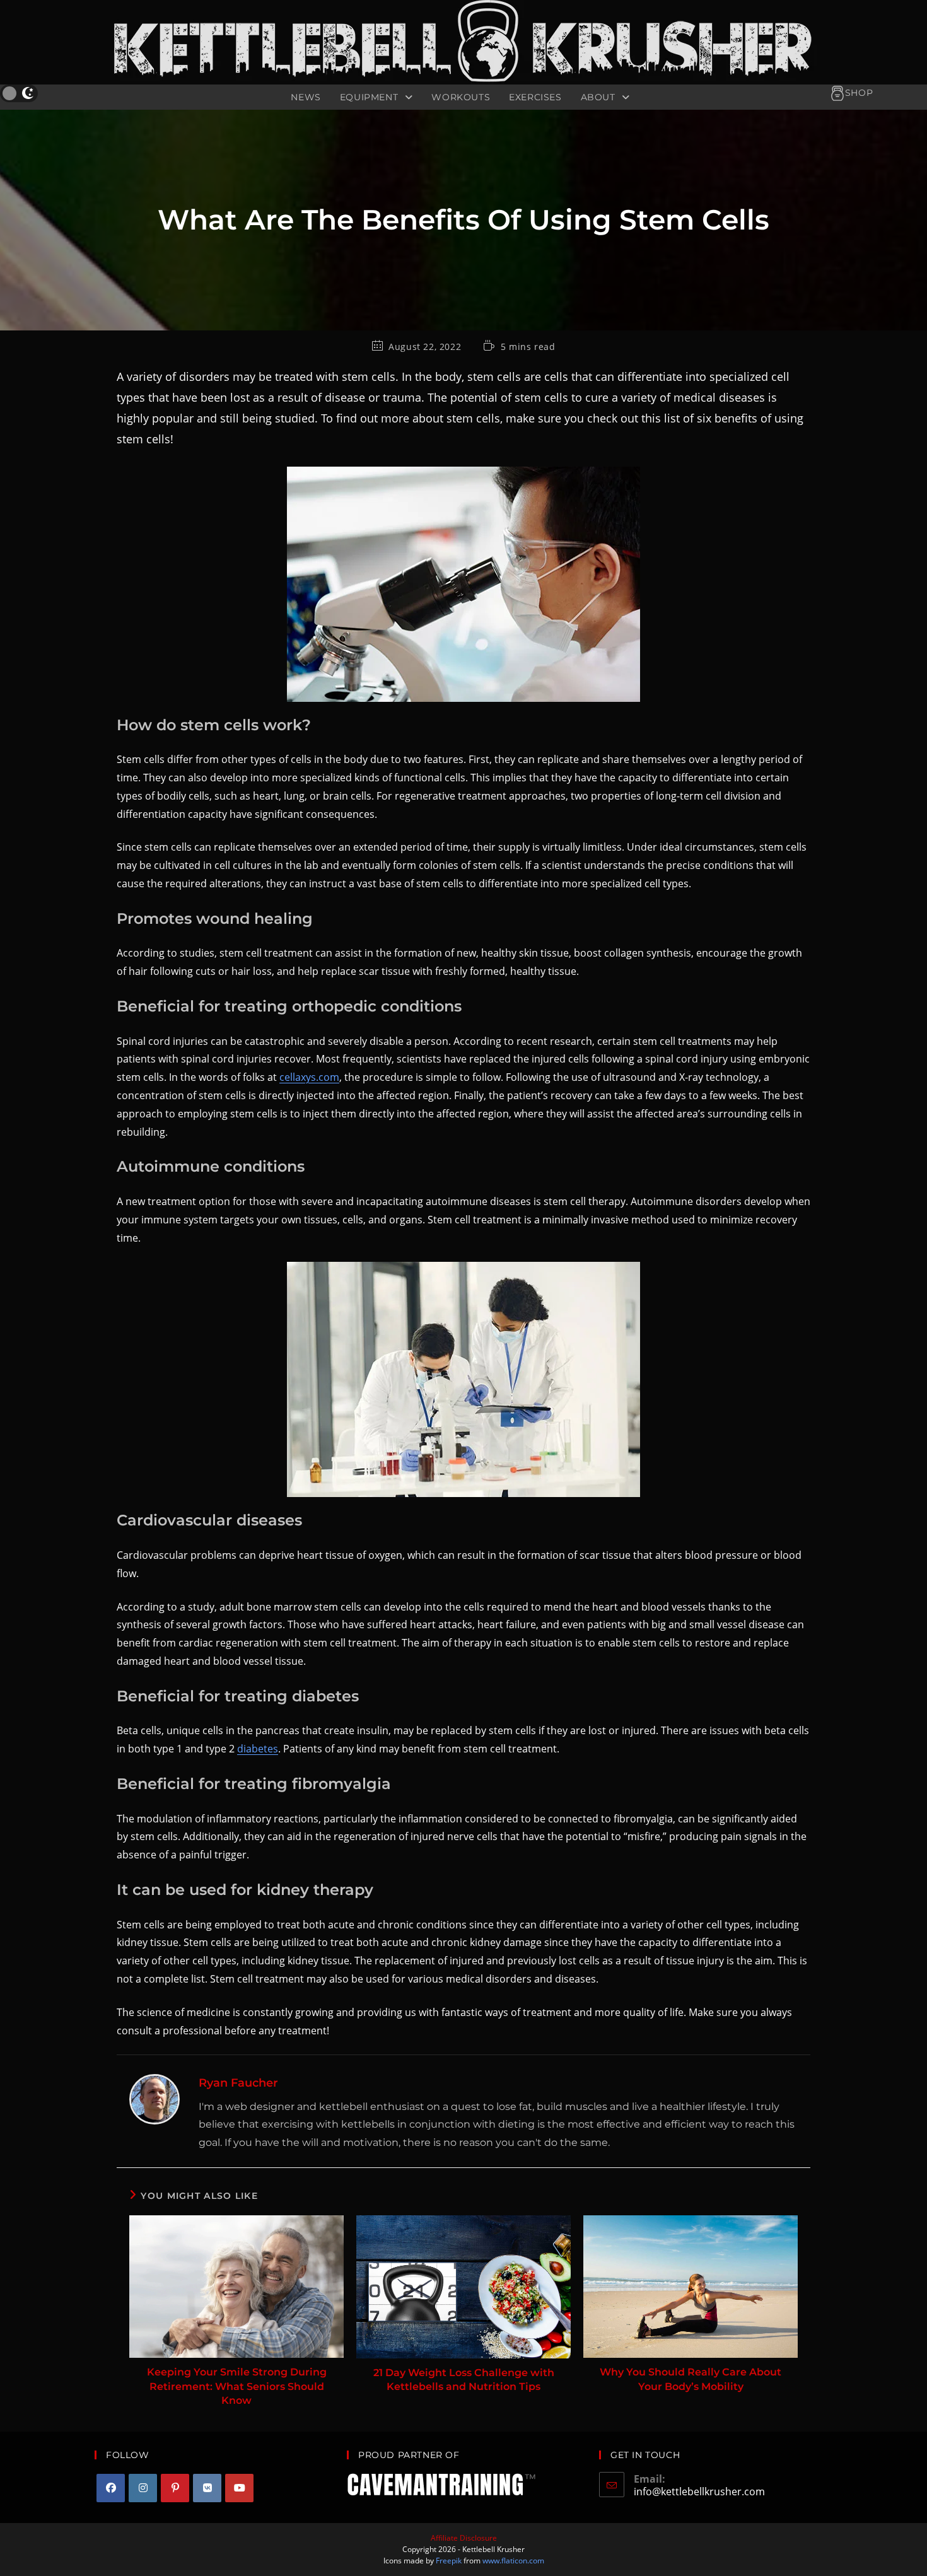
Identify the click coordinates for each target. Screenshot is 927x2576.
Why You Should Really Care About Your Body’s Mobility (691, 2379)
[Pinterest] (175, 2488)
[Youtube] (239, 2488)
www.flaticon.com (513, 2561)
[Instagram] (143, 2488)
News (306, 97)
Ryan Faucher (238, 2083)
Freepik (449, 2561)
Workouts (461, 97)
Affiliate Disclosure (464, 2538)
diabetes (258, 1749)
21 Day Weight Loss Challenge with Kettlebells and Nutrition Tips (464, 2380)
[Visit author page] (154, 2099)
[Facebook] (111, 2488)
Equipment (370, 97)
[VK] (207, 2488)
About (600, 97)
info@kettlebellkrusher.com (699, 2491)
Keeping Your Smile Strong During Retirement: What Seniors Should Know (237, 2386)
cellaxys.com (309, 1077)
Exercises (535, 97)
